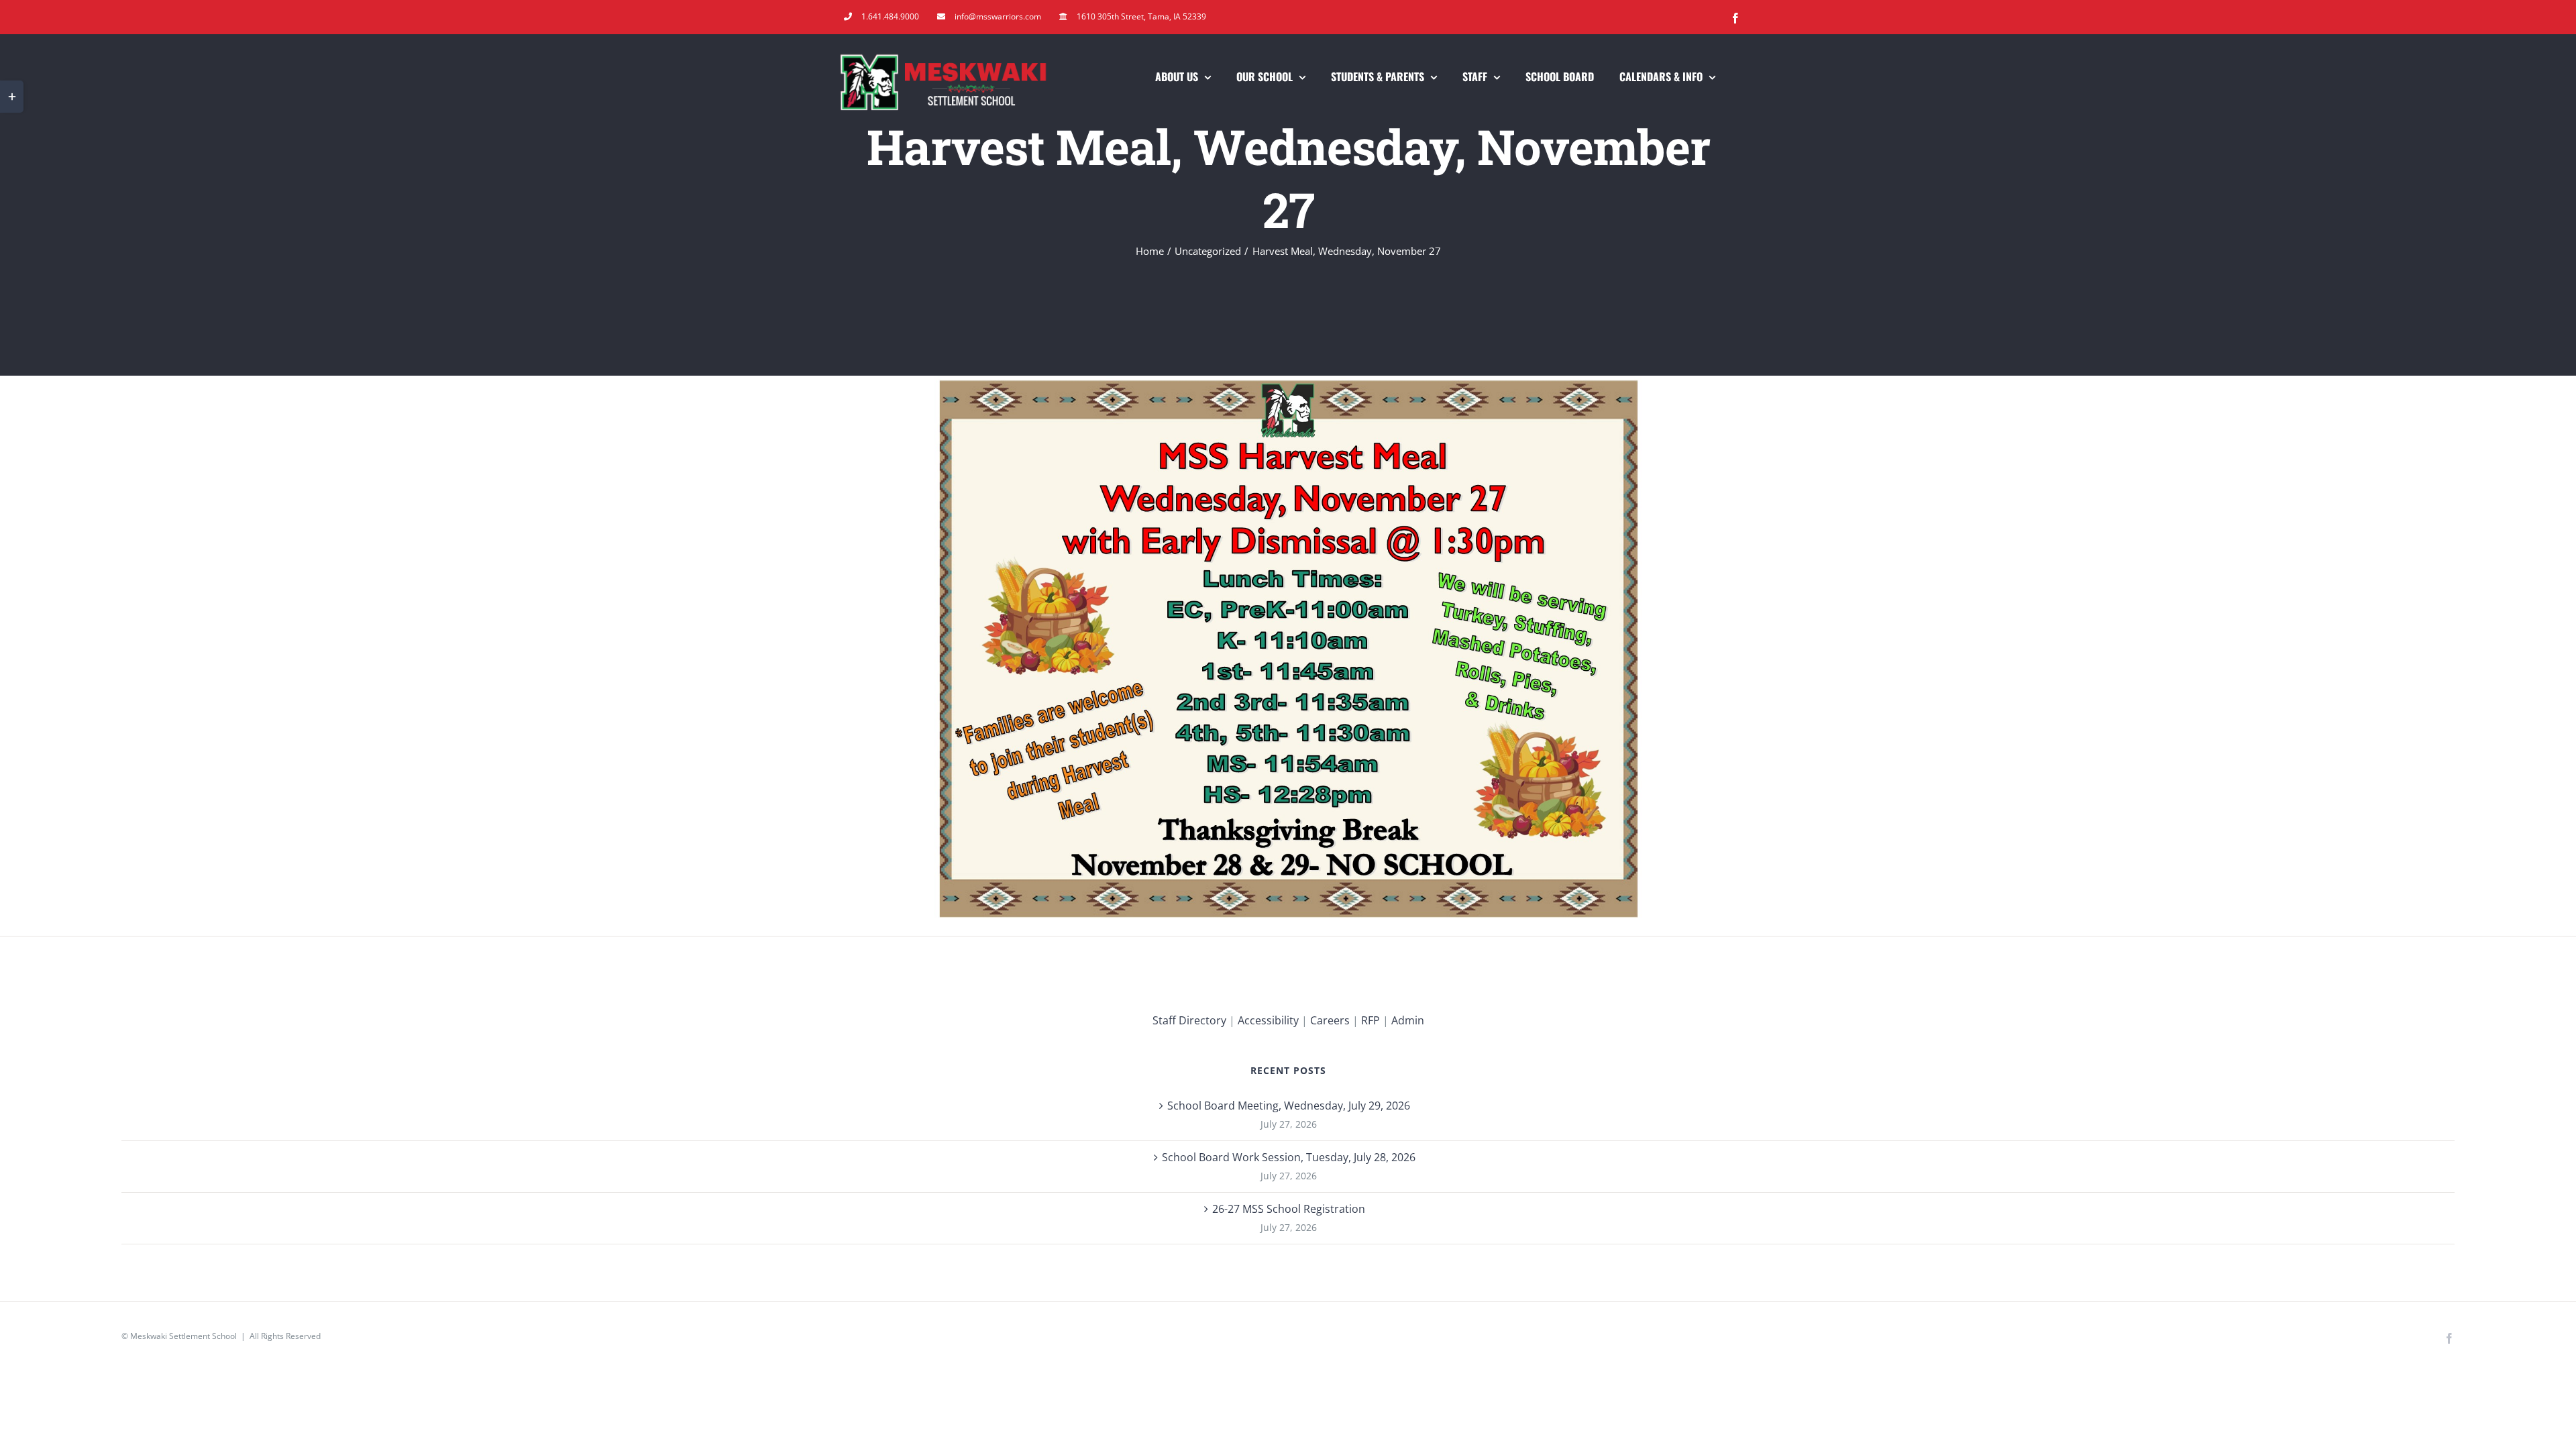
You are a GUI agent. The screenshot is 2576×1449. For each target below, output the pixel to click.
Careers (1330, 1020)
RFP (1371, 1020)
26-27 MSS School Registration (1289, 1209)
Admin (1408, 1020)
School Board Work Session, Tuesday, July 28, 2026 (1289, 1157)
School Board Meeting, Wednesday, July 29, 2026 (1289, 1106)
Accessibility (1268, 1020)
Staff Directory (1189, 1020)
